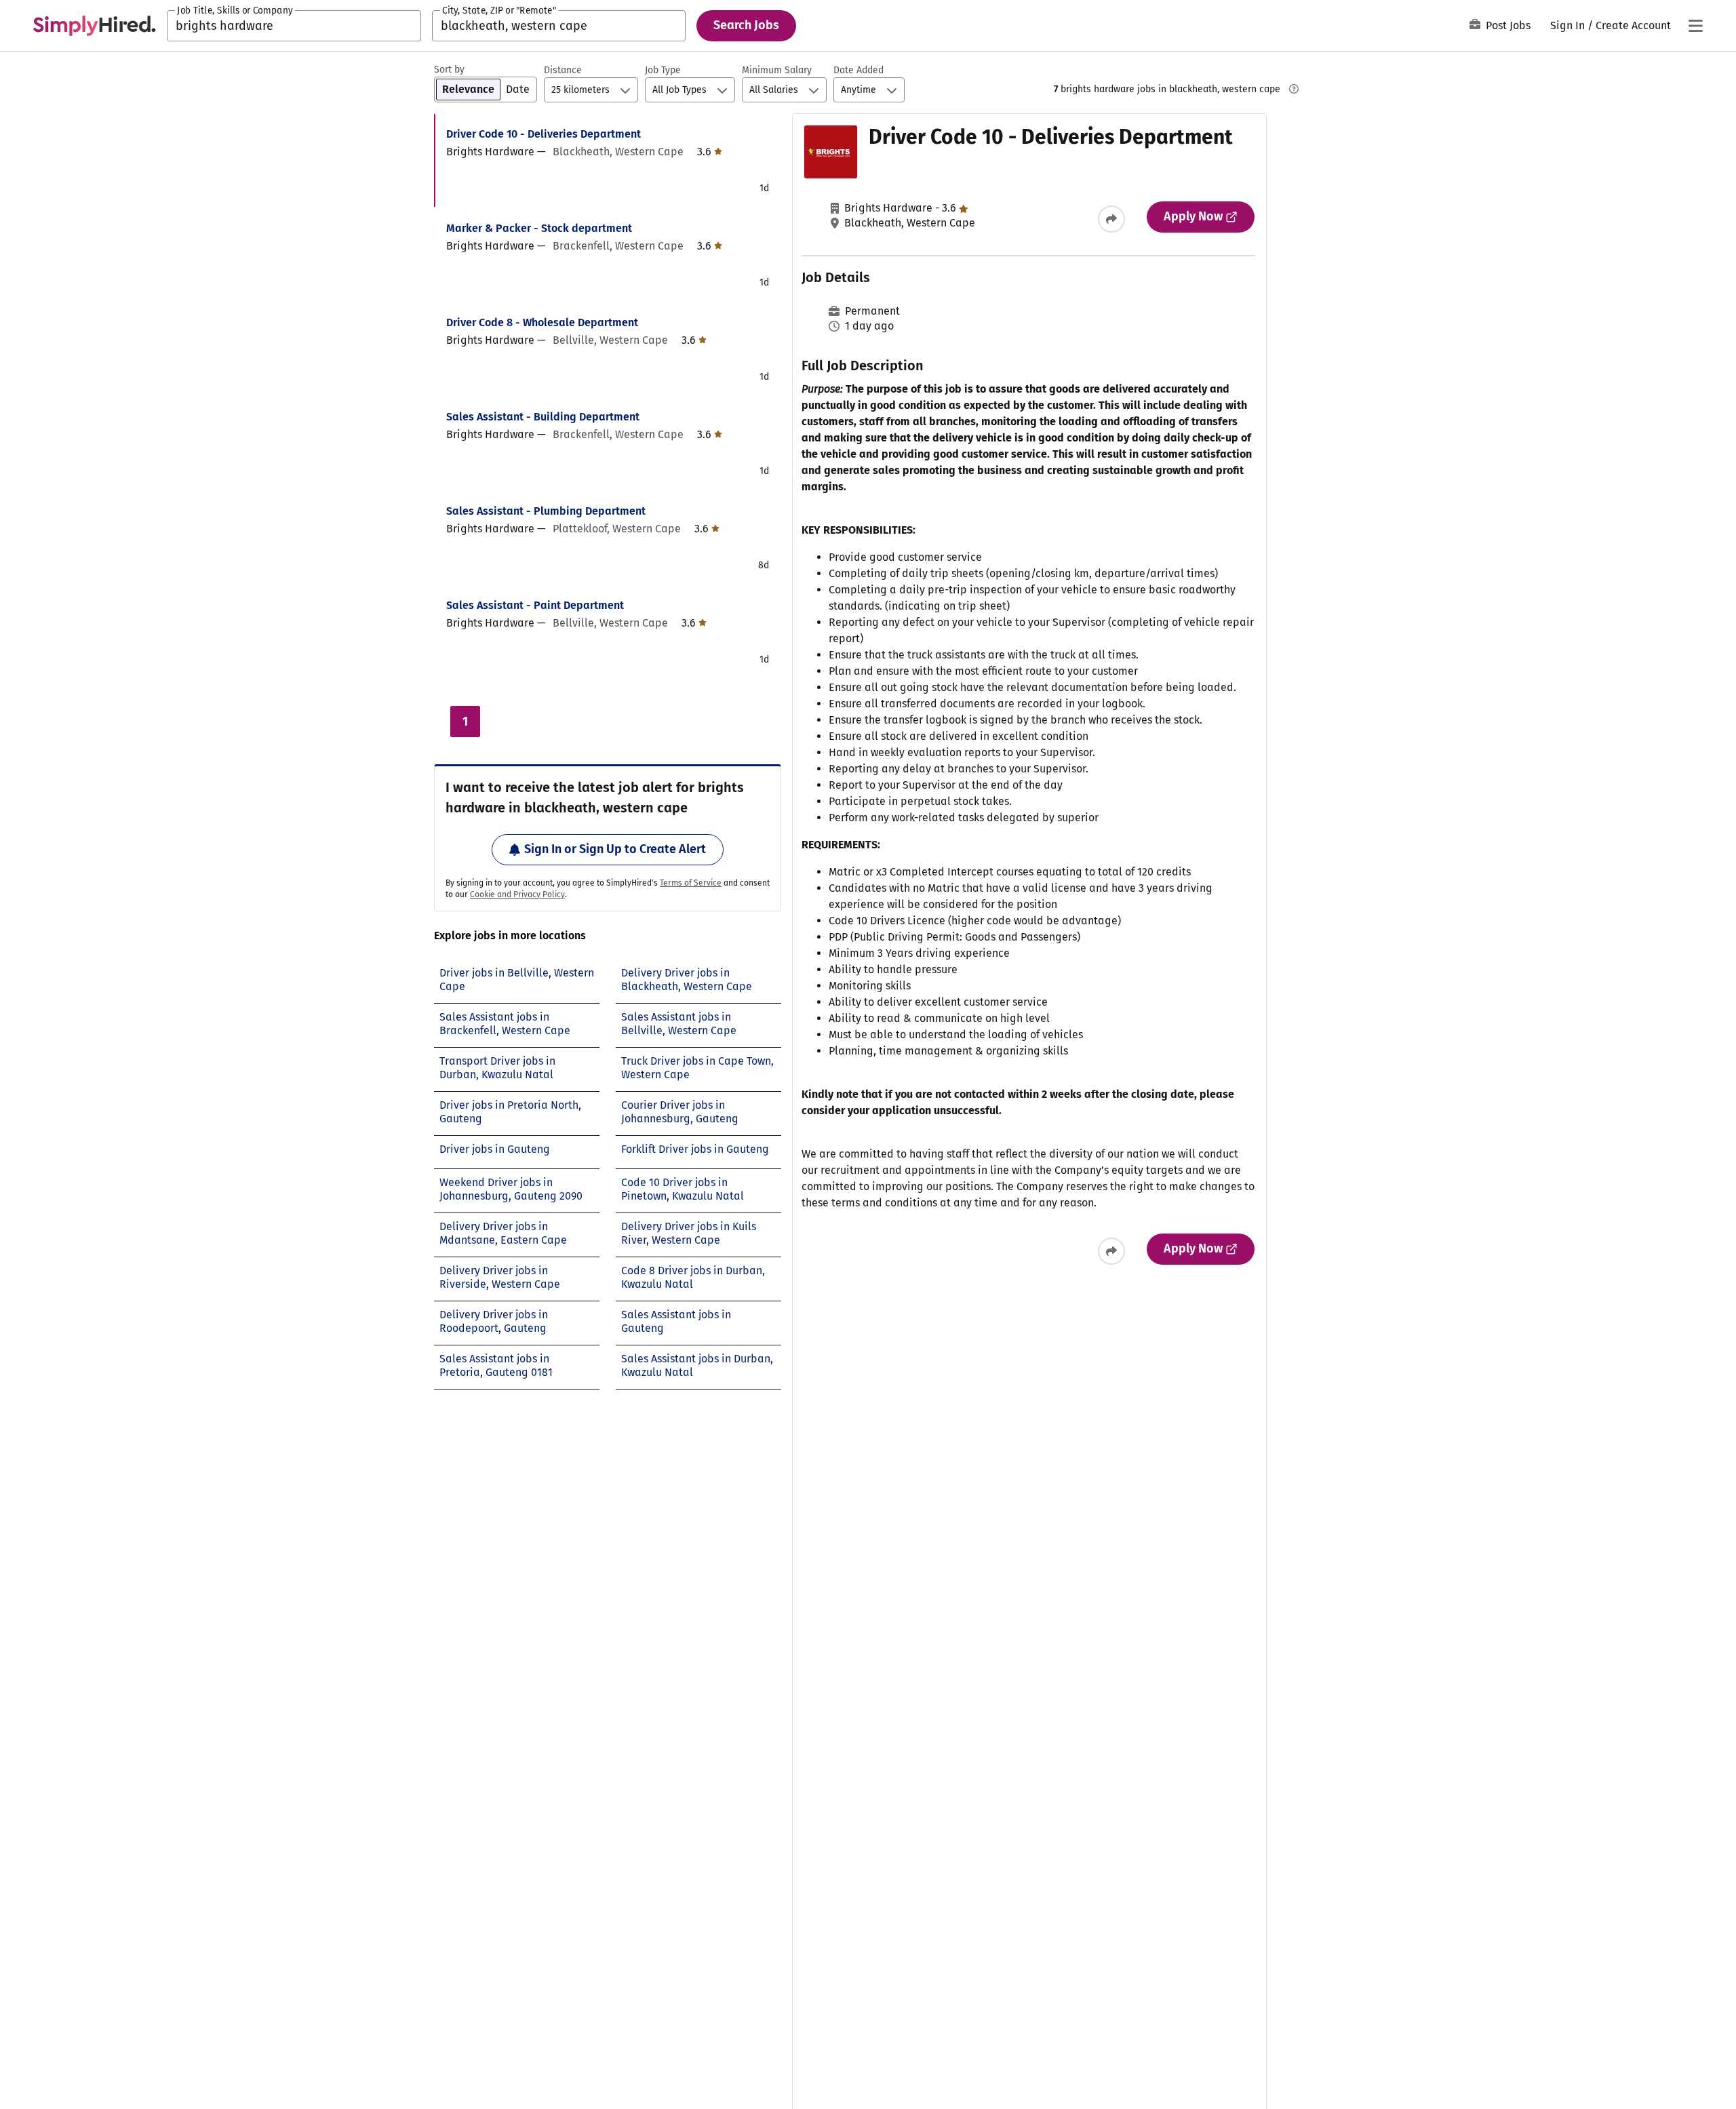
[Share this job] (1111, 219)
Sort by (449, 70)
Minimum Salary (777, 70)
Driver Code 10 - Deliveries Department (544, 134)
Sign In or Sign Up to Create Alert (615, 849)
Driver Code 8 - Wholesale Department (542, 322)
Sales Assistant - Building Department (543, 417)
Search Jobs (746, 25)
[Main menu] (1695, 26)
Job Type (663, 70)
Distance (563, 70)
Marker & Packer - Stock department (539, 228)
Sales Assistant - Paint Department (535, 605)
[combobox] (294, 26)
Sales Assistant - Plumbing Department (546, 511)
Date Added (859, 70)
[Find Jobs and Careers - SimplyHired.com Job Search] (94, 26)
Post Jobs (1508, 25)
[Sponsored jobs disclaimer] (1294, 89)
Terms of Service (691, 883)
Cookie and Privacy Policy (517, 894)
